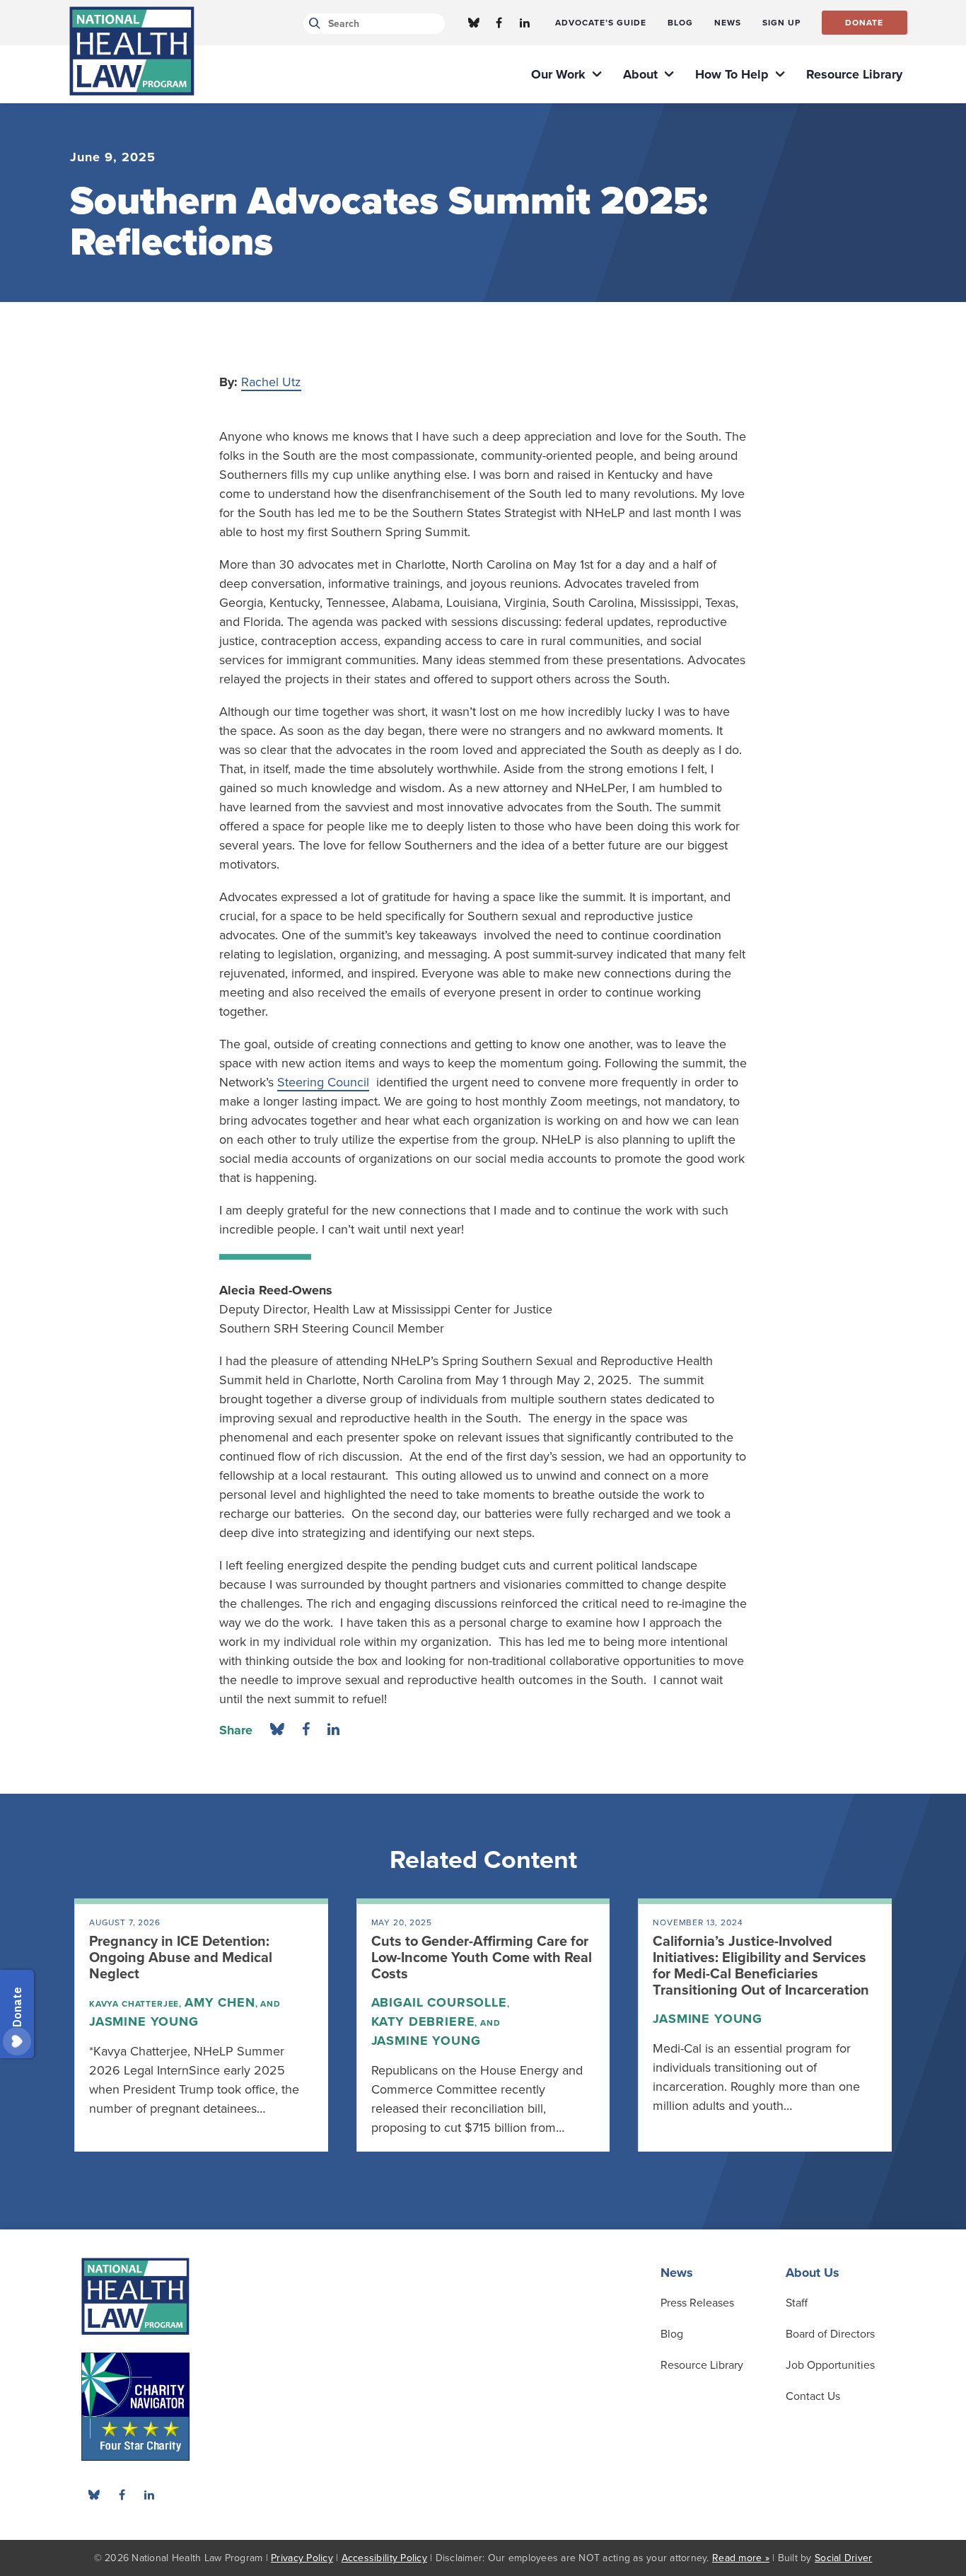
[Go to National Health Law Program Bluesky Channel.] (474, 23)
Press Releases (697, 2303)
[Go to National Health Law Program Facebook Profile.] (499, 23)
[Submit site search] (312, 24)
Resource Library (702, 2365)
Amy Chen (220, 2002)
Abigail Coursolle (439, 2002)
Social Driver (843, 2558)
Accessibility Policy (384, 2558)
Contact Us (813, 2396)
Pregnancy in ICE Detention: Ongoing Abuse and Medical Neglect (181, 1958)
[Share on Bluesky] (277, 1730)
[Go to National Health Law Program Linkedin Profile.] (525, 23)
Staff (797, 2303)
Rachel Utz (271, 382)
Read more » (741, 2558)
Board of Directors (830, 2334)
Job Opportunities (830, 2365)
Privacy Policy (302, 2558)
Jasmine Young (144, 2021)
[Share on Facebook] (306, 1730)
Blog (672, 2334)
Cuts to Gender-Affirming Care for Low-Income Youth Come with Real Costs (482, 1958)
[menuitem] (601, 23)
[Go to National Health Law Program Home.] (132, 51)
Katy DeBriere (423, 2021)
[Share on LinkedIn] (333, 1730)
